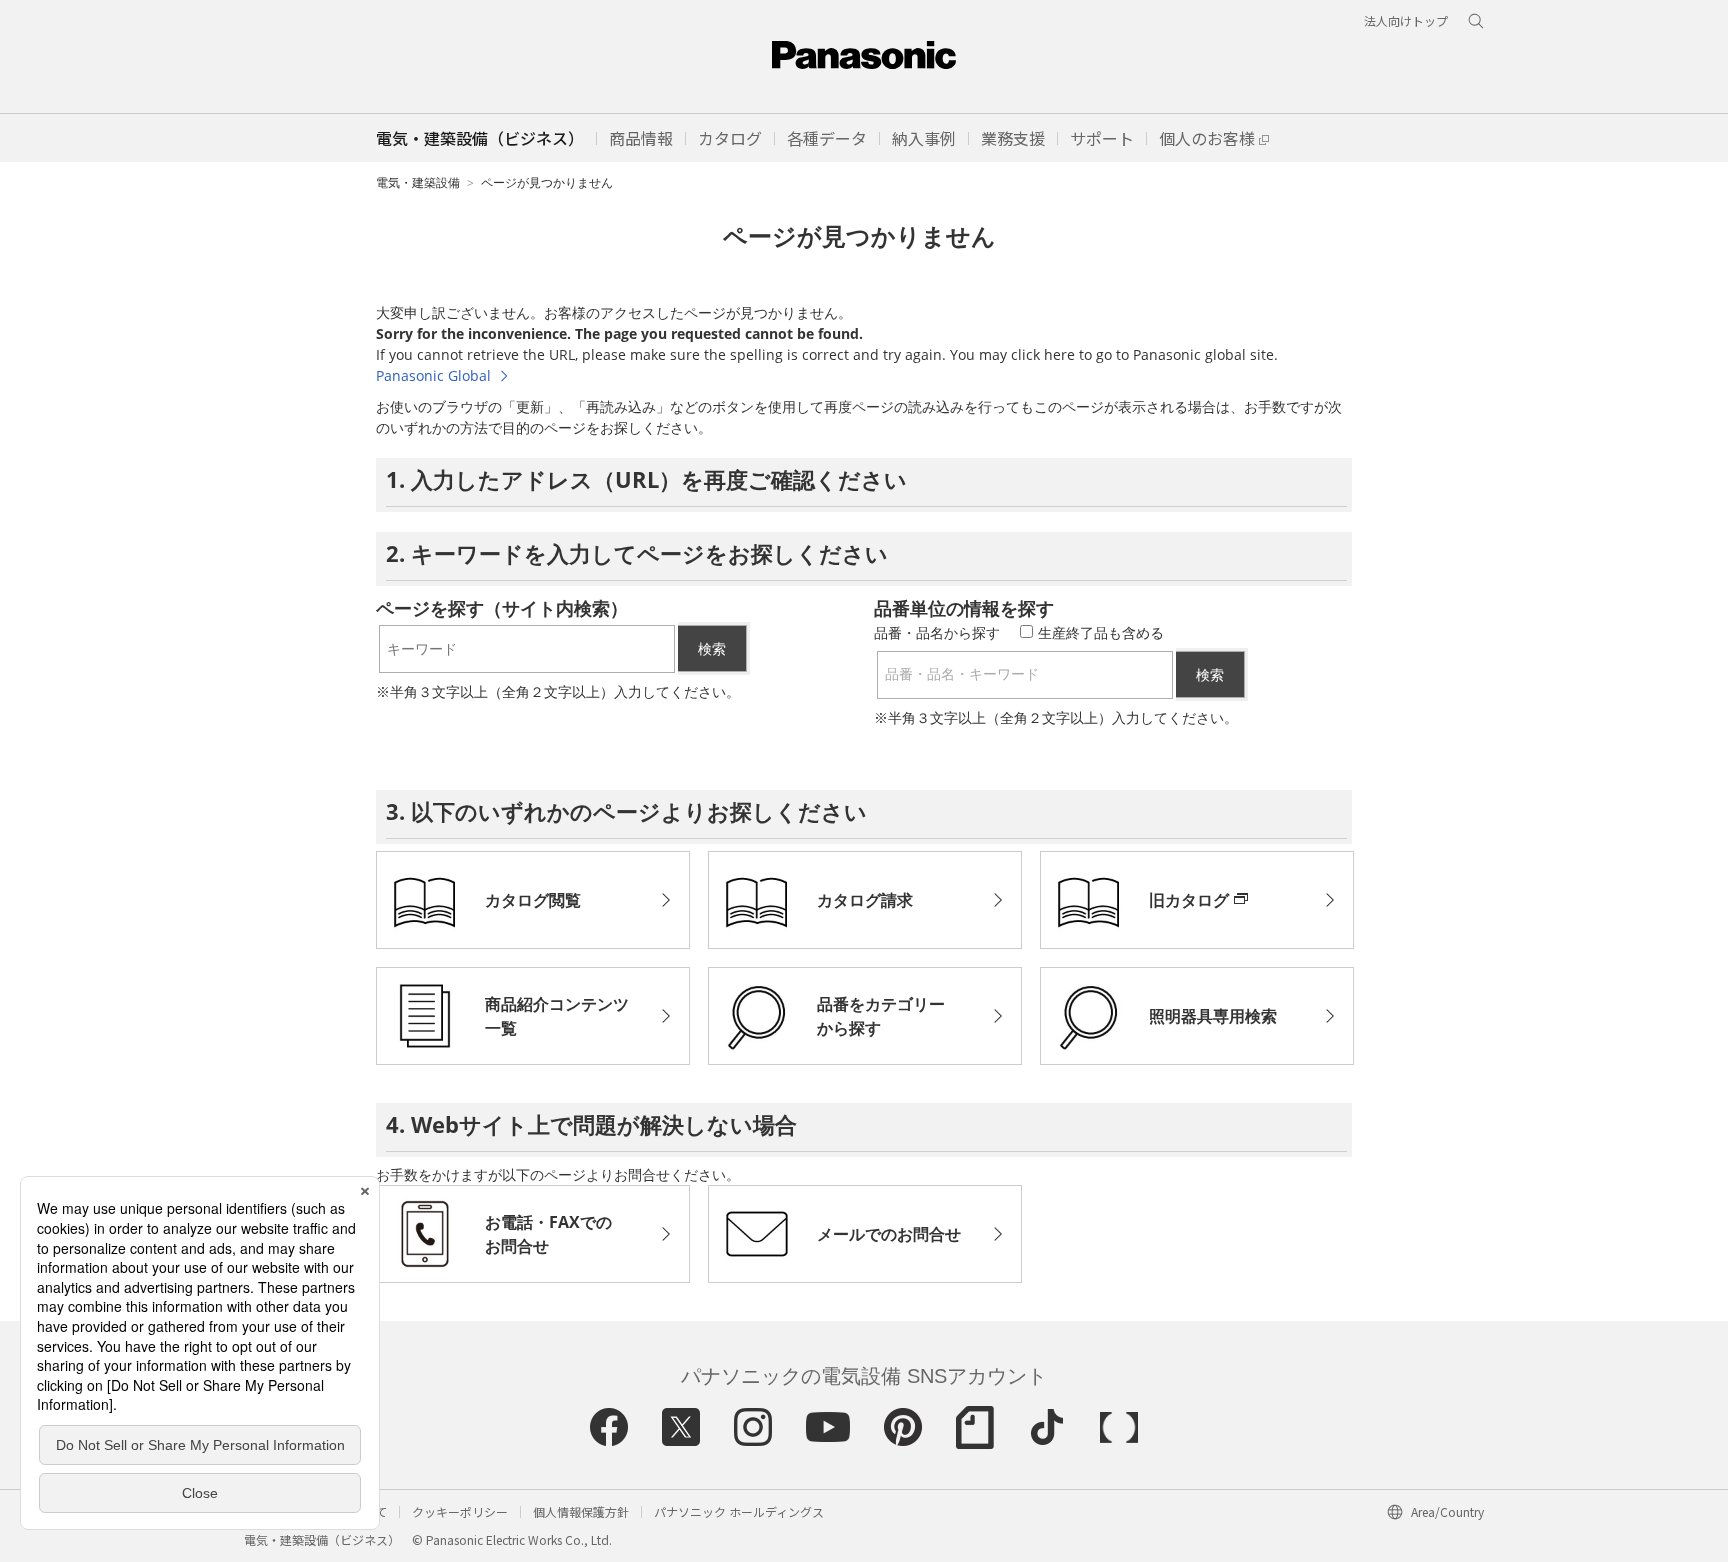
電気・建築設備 (418, 182)
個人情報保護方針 (581, 1511)
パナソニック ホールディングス (739, 1511)
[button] (641, 138)
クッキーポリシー (460, 1511)
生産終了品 (1101, 632)
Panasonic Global (433, 375)
